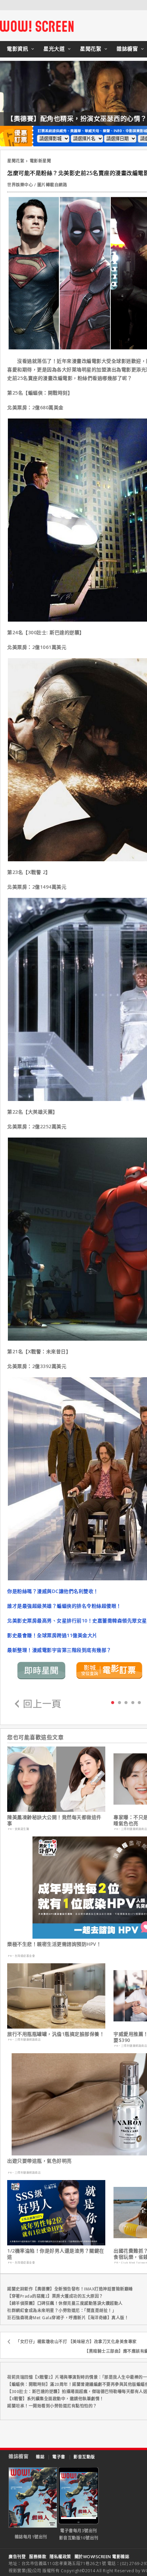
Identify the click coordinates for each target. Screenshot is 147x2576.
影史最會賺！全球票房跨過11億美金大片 (52, 1635)
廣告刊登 (17, 2557)
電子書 (59, 2457)
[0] (113, 1702)
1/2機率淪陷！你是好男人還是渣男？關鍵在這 (56, 2254)
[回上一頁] (38, 1704)
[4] (139, 1702)
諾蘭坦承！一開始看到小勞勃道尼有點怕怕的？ (52, 2406)
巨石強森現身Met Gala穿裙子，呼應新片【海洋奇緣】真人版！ (68, 2318)
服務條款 (38, 2557)
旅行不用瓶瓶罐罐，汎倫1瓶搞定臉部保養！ (56, 2034)
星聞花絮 (91, 49)
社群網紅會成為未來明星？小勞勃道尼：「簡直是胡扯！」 (62, 2311)
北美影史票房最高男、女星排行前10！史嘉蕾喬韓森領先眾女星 (77, 1621)
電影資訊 (17, 49)
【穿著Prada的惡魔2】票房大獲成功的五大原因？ (55, 2296)
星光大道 (54, 49)
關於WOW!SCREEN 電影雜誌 (102, 2557)
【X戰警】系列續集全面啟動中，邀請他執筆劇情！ (56, 2399)
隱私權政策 (60, 2557)
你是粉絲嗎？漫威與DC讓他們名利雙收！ (53, 1591)
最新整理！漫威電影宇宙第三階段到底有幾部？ (59, 1650)
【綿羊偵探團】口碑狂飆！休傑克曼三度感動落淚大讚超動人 (65, 2303)
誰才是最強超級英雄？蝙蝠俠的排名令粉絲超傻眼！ (64, 1606)
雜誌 (40, 2457)
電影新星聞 (41, 161)
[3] (133, 1702)
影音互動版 (84, 2457)
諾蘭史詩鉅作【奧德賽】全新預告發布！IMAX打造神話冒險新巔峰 (70, 2289)
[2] (126, 1702)
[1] (119, 1702)
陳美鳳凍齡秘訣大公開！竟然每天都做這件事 (54, 1820)
